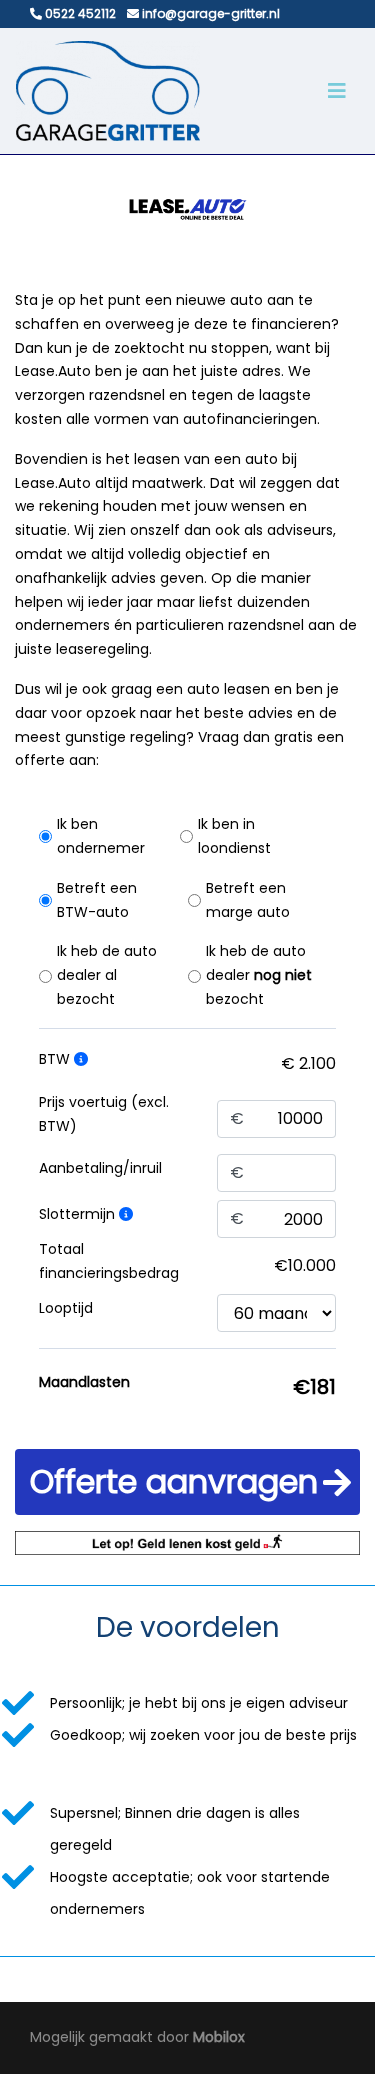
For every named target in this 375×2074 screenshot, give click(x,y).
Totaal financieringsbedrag (109, 1261)
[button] (187, 1482)
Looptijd (66, 1308)
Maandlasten (84, 1382)
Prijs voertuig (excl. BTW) (104, 1114)
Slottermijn (79, 1214)
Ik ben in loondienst (234, 836)
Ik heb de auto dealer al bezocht (107, 975)
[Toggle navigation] (337, 91)
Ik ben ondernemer (101, 836)
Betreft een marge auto (248, 900)
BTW (56, 1059)
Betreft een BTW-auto (97, 900)
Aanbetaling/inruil (100, 1168)
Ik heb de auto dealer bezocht (259, 975)
